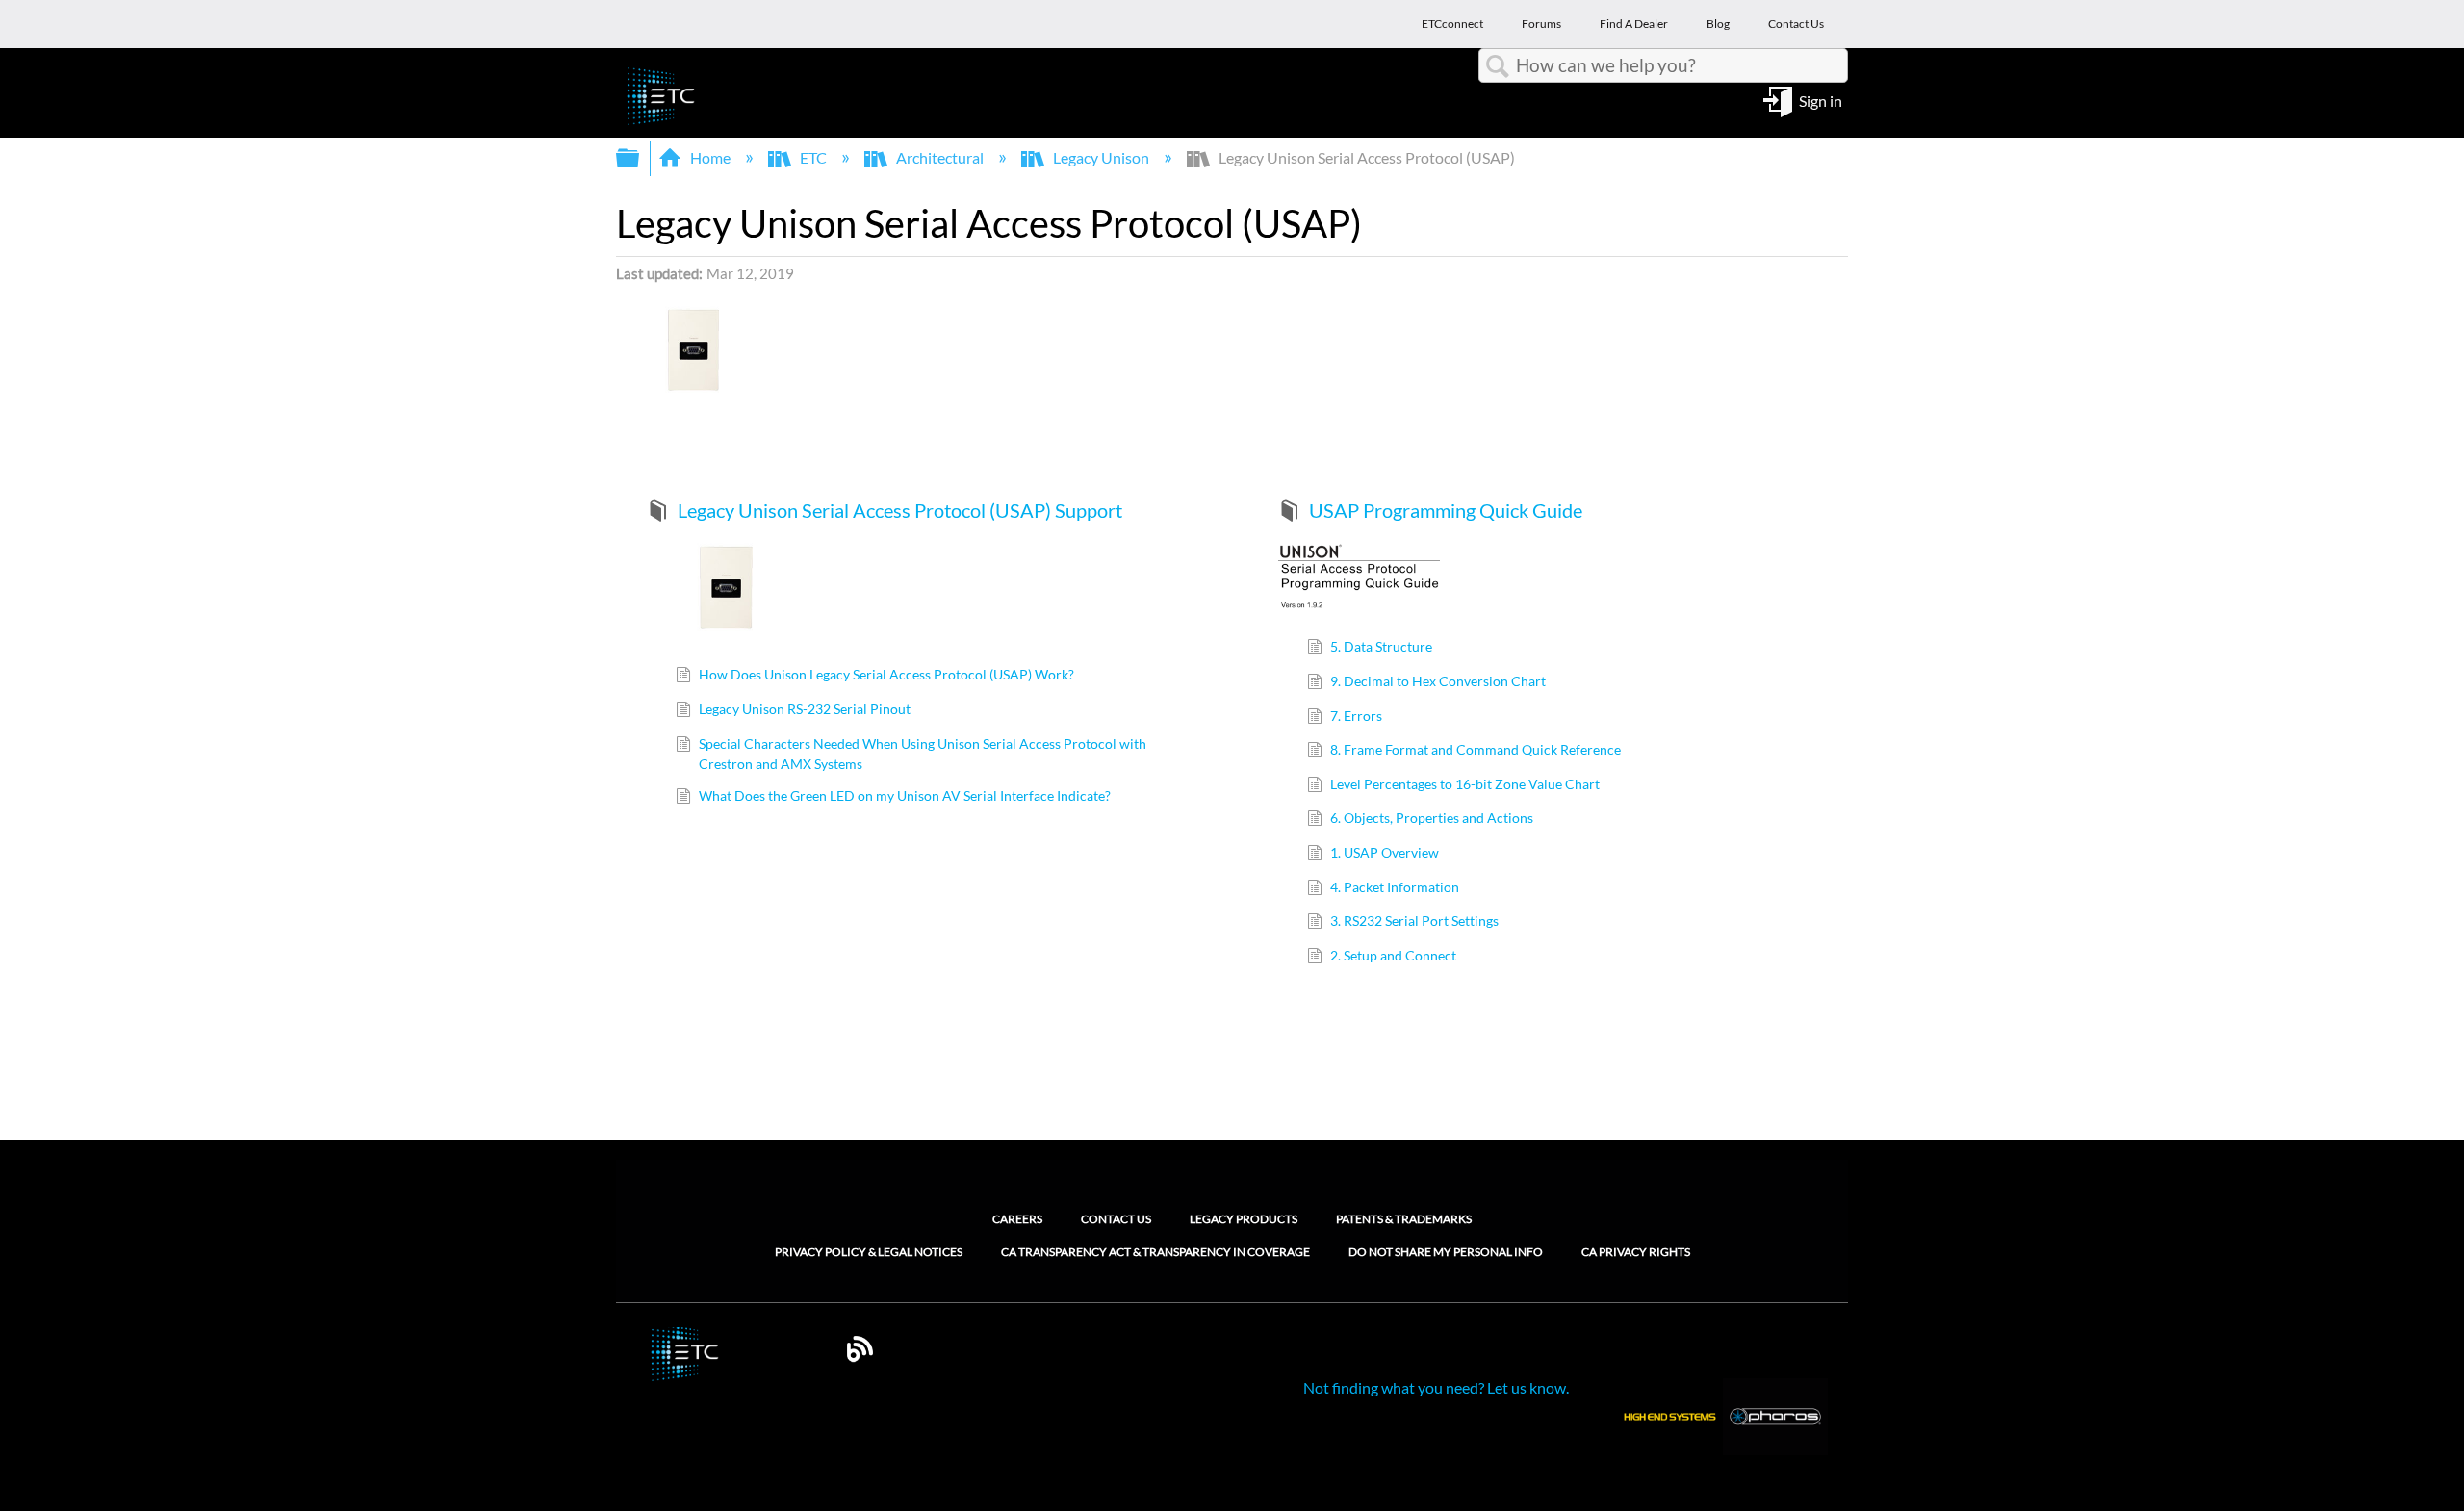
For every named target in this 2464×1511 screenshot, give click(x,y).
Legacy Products (1244, 1219)
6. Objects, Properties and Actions (1432, 818)
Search (1498, 66)
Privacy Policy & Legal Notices (869, 1252)
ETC (813, 157)
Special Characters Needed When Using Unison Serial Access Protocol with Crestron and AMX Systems (923, 754)
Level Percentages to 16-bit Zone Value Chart (1465, 784)
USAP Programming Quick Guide (1446, 510)
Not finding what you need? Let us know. (1436, 1387)
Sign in (1821, 100)
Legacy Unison (1101, 157)
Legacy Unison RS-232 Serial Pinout (805, 709)
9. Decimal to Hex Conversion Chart (1438, 681)
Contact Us (1116, 1219)
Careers (1017, 1219)
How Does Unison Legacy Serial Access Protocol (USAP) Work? (886, 674)
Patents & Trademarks (1404, 1219)
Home (710, 157)
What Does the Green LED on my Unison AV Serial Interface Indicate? (905, 795)
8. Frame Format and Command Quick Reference (1476, 749)
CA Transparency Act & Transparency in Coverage (1155, 1252)
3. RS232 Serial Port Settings (1414, 921)
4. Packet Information (1395, 887)
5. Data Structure (1381, 646)
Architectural (940, 157)
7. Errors (1356, 716)
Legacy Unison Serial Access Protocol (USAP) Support (900, 510)
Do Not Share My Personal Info (1446, 1252)
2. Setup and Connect (1393, 955)
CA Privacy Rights (1636, 1252)
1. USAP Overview (1385, 852)
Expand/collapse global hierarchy (640, 158)
